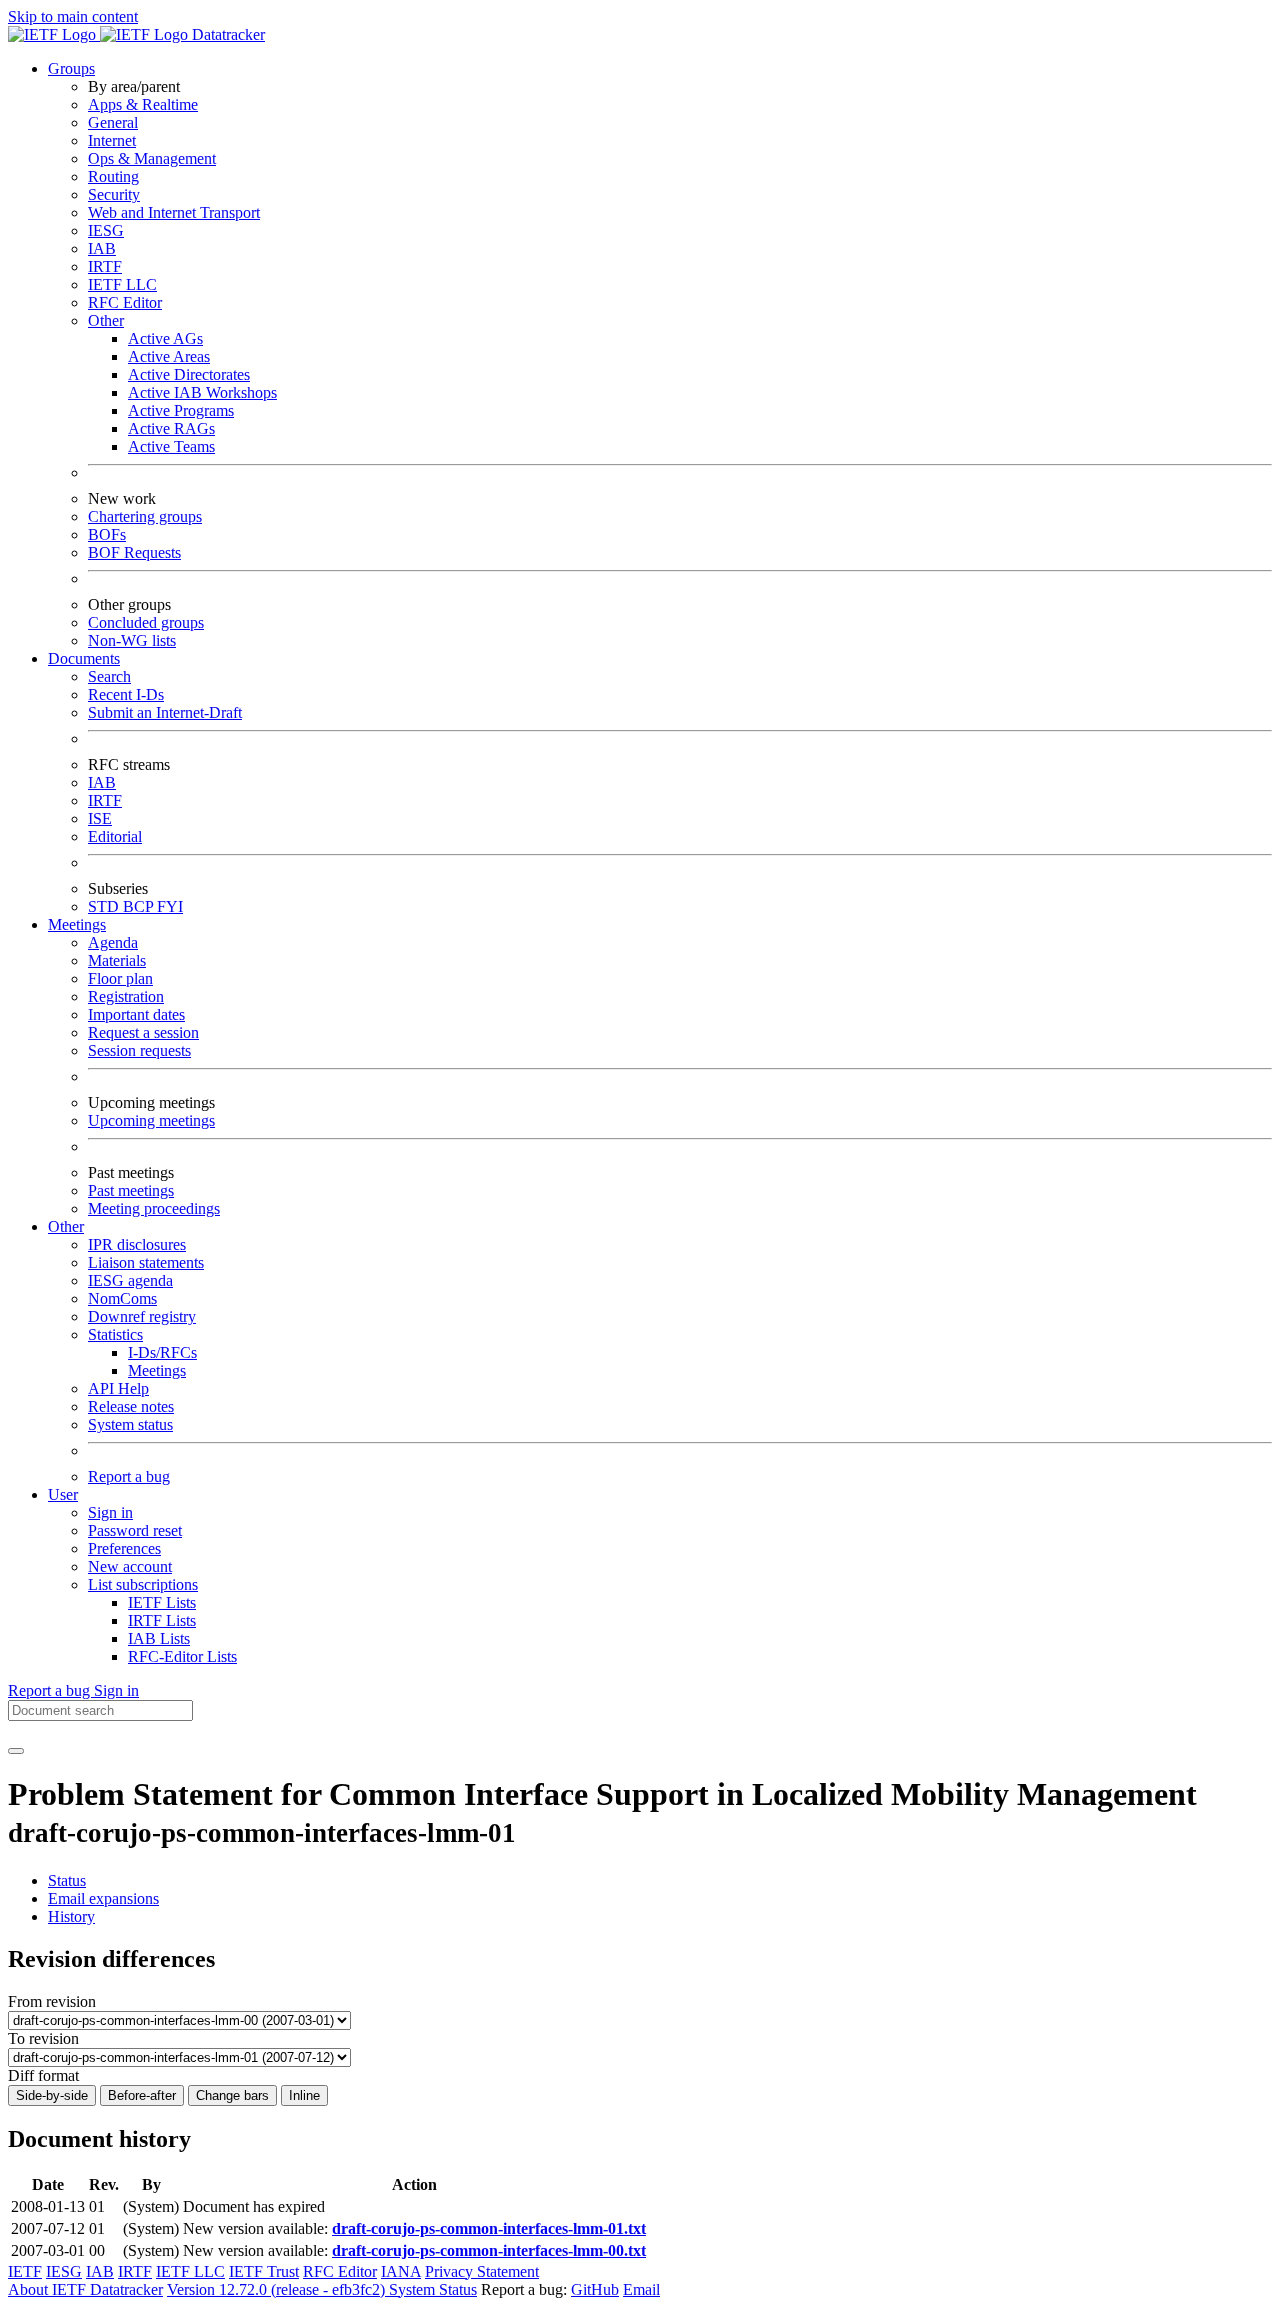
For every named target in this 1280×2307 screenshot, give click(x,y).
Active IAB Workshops (202, 392)
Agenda (113, 942)
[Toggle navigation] (16, 1751)
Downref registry (142, 1316)
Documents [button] (84, 658)
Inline (304, 2095)
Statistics (115, 1334)
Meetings (157, 1370)
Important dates (136, 1014)
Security (114, 194)
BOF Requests (134, 552)
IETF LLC (122, 284)
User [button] (63, 1494)
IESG (106, 230)
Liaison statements (146, 1262)
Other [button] (66, 1226)
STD (105, 906)
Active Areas (169, 356)
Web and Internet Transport (174, 212)
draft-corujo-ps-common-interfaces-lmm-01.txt (489, 2228)
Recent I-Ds (126, 694)
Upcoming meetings (151, 1120)
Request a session (143, 1032)
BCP (140, 906)
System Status (433, 2289)
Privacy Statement (482, 2271)
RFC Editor (125, 302)
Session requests (139, 1050)
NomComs (122, 1298)
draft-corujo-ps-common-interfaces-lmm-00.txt (489, 2250)
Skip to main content (73, 16)
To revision (43, 2038)
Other (106, 320)
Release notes (131, 1406)
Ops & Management (152, 158)
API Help (118, 1388)
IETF (25, 2271)
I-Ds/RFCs (162, 1352)
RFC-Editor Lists (182, 1656)
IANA (401, 2271)
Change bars (232, 2095)
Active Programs (181, 410)
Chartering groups (145, 516)
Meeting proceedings (154, 1208)
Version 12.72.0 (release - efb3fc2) (278, 2289)
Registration (126, 996)
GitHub (595, 2289)
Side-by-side (52, 2095)
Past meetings (131, 1190)
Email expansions (103, 1898)
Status (67, 1880)
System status (130, 1424)
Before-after (142, 2095)
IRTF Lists (162, 1620)
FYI (170, 906)
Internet (112, 140)
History (71, 1916)
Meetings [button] (77, 924)
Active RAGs (171, 428)
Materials (117, 960)
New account (130, 1566)
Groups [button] (71, 68)
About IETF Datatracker (85, 2289)
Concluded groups (146, 622)
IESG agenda (130, 1280)
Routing (113, 176)
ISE (100, 818)
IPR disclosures (137, 1244)
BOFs (107, 534)
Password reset (135, 1530)
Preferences (124, 1548)
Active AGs (165, 338)
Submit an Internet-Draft (165, 712)
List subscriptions (143, 1584)
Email (641, 2289)
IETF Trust (264, 2271)
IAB (102, 248)
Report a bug (129, 1476)
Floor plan (120, 978)
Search (109, 676)
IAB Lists (159, 1638)
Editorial (115, 836)
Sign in (110, 1512)
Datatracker (226, 34)
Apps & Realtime (143, 104)
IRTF (105, 266)
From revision (52, 2001)
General (113, 122)
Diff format (43, 2075)
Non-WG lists (132, 640)
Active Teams (171, 446)
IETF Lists (162, 1602)
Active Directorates (189, 374)
